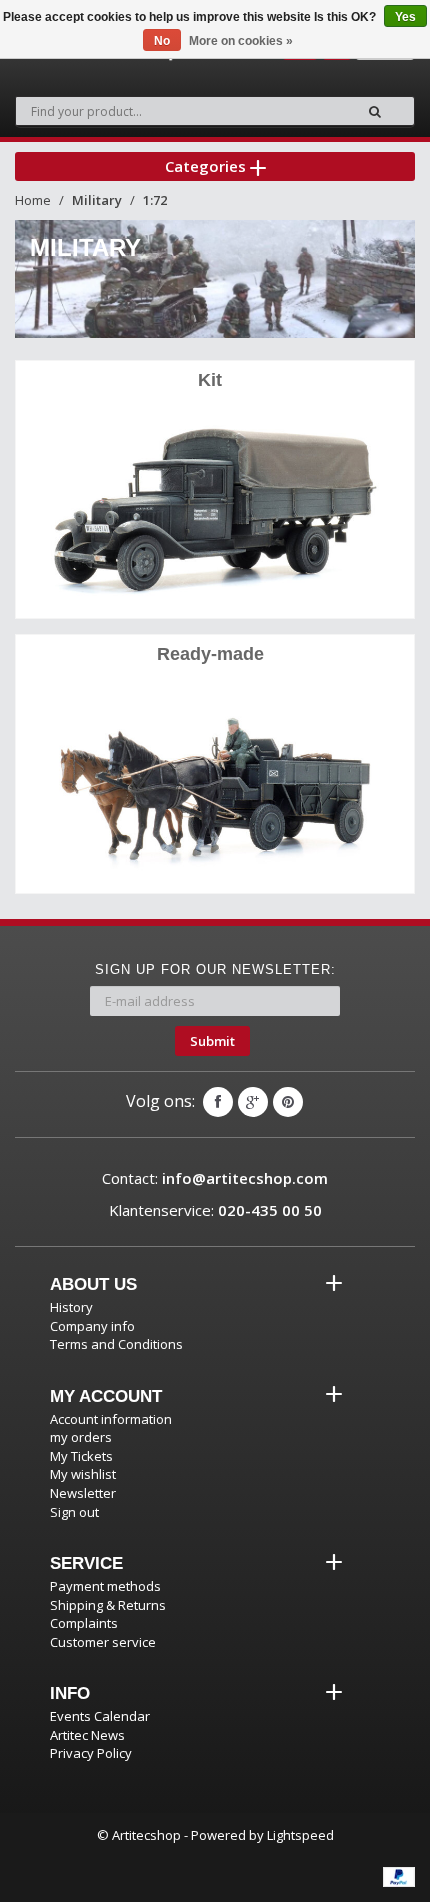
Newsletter (83, 1493)
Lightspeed (300, 1835)
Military (97, 200)
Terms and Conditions (116, 1344)
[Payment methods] (399, 1877)
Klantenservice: (215, 1210)
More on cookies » (241, 41)
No (162, 41)
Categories (207, 166)
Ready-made (210, 654)
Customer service (103, 1642)
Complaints (84, 1623)
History (71, 1307)
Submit (212, 1041)
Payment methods (105, 1586)
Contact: (215, 1178)
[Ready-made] (215, 779)
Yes (405, 17)
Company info (92, 1326)
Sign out (74, 1512)
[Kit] (215, 504)
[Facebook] (218, 1102)
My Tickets (81, 1456)
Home (33, 200)
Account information (111, 1419)
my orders (81, 1437)
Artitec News (87, 1735)
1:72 (155, 200)
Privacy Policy (91, 1753)
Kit (210, 380)
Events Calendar (100, 1716)
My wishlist (83, 1474)
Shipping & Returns (108, 1605)
